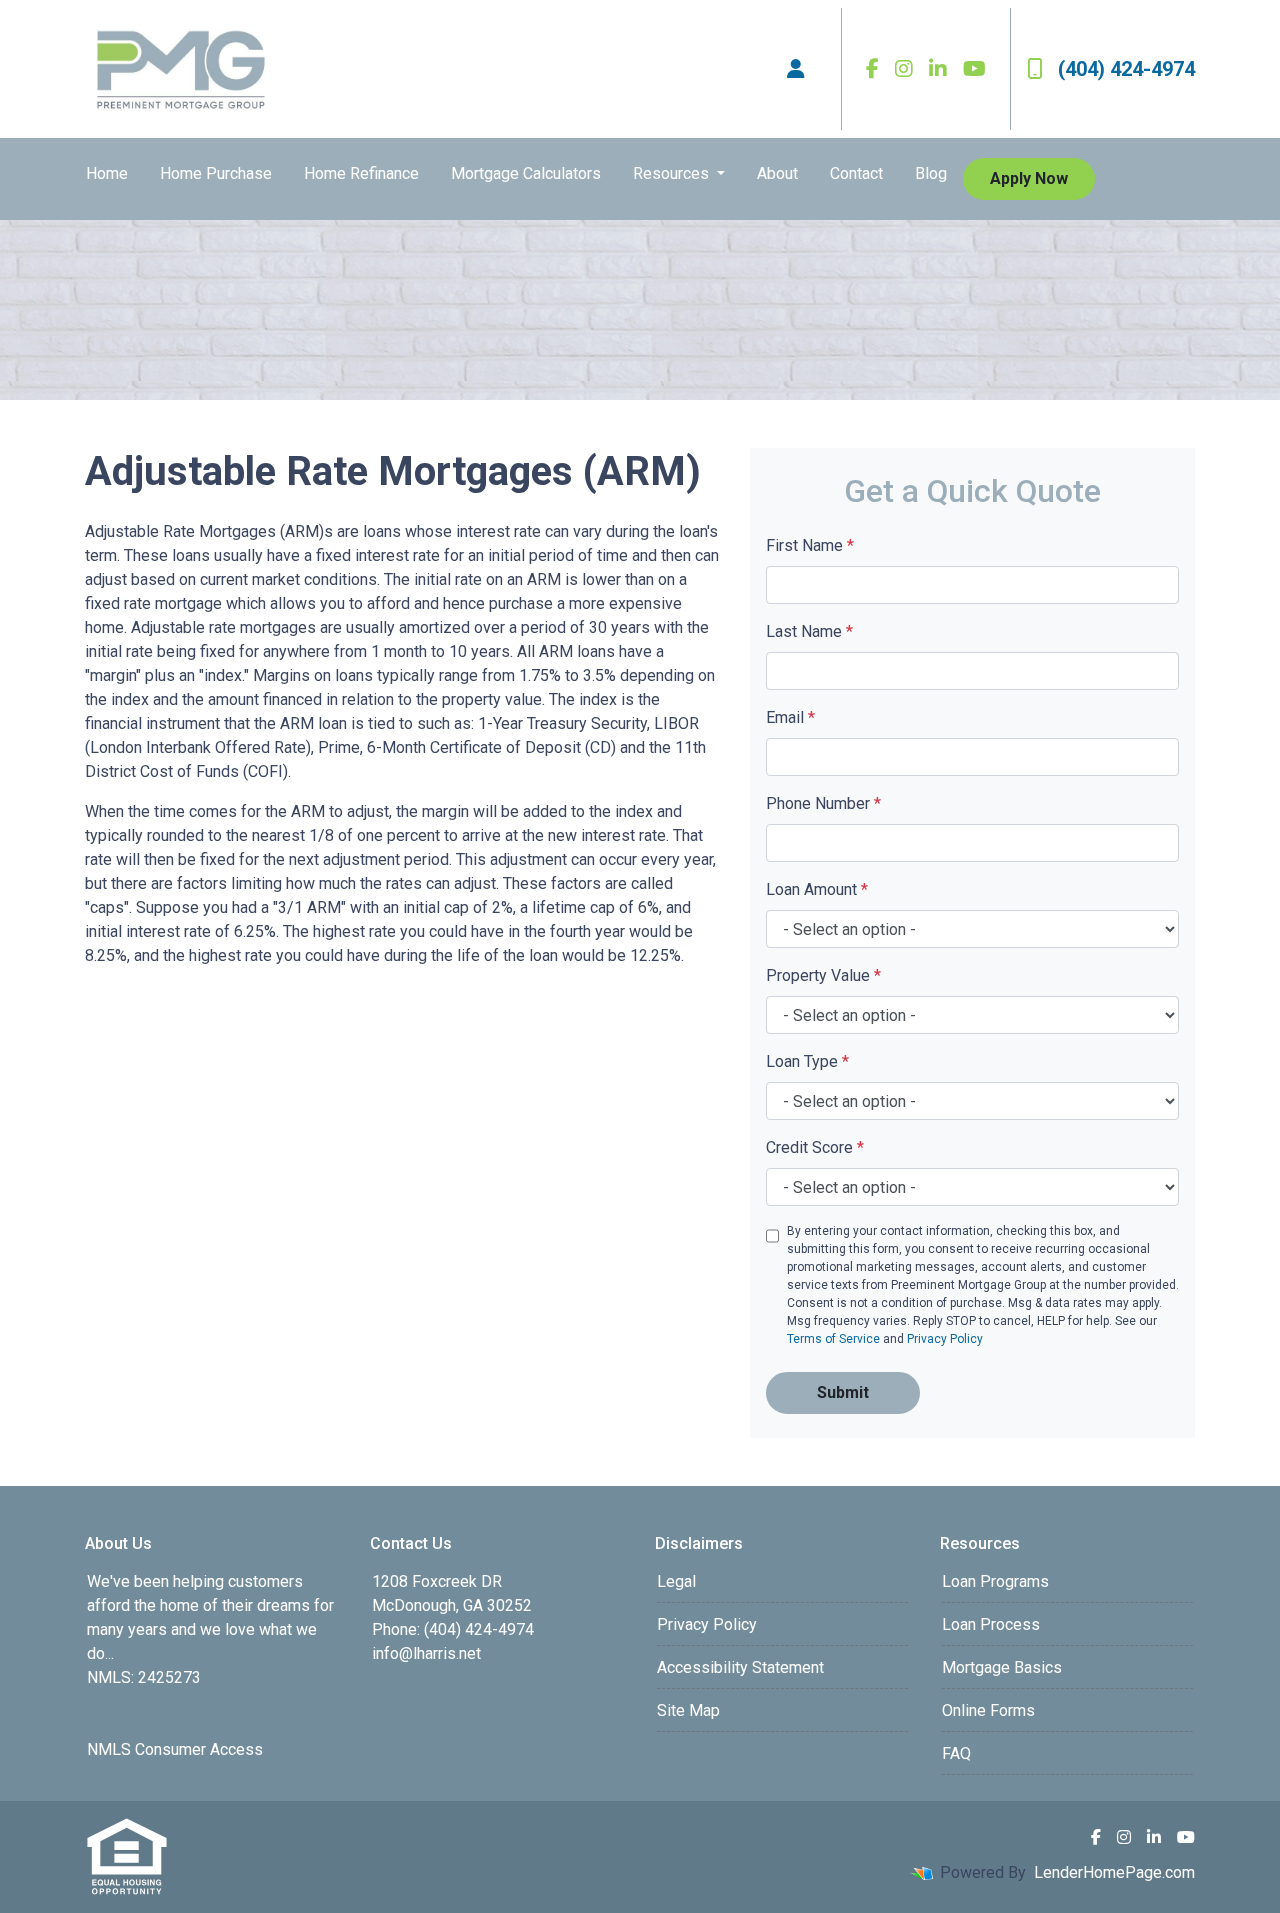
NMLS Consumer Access (175, 1749)
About (777, 173)
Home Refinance (361, 173)
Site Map (688, 1710)
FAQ (956, 1753)
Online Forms (988, 1710)
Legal (676, 1581)
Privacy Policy (945, 1339)
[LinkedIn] (938, 69)
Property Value (823, 975)
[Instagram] (904, 69)
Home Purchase (216, 173)
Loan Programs (995, 1581)
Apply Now (1029, 178)
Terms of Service (833, 1339)
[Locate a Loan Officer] (796, 69)
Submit (843, 1392)
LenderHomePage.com (1114, 1872)
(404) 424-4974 (1126, 69)
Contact (856, 173)
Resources (673, 173)
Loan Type (807, 1061)
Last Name (809, 631)
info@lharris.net (426, 1653)
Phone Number (823, 803)
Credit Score (815, 1147)
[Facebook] (872, 69)
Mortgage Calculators (526, 173)
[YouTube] (974, 69)
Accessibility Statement (740, 1667)
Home (107, 173)
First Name (810, 545)
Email (790, 717)
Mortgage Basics (1002, 1667)
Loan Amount (817, 889)
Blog (931, 173)
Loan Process (991, 1624)
